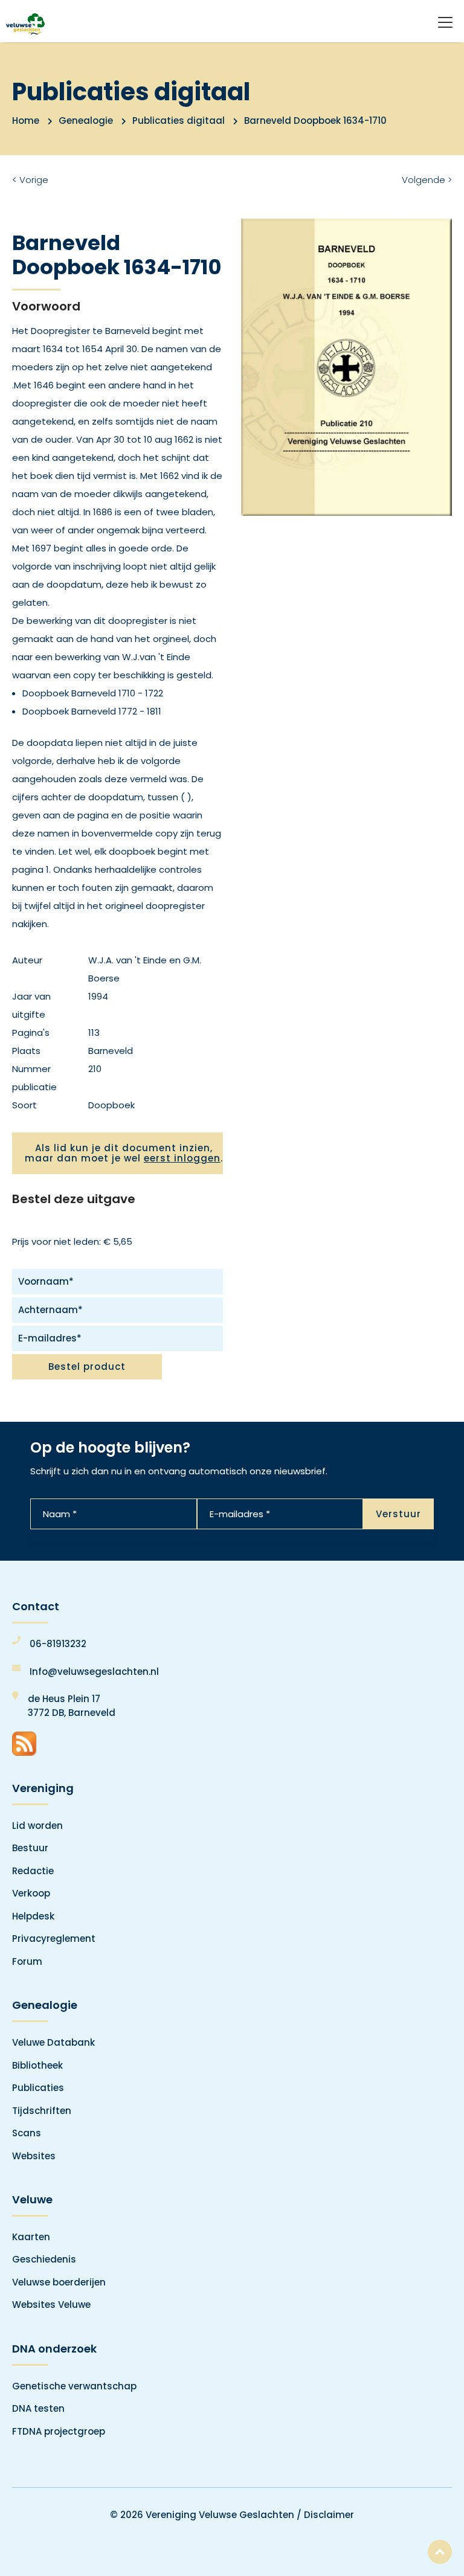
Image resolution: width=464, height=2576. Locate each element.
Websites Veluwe (51, 2305)
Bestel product (87, 1367)
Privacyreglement (54, 1938)
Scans (27, 2133)
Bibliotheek (37, 2065)
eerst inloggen (182, 1158)
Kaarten (31, 2237)
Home (26, 120)
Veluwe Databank (53, 2042)
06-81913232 (58, 1644)
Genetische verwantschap (74, 2386)
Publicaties (38, 2088)
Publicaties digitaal (179, 120)
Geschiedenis (44, 2259)
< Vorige (30, 180)
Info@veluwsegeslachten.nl (94, 1672)
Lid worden (37, 1826)
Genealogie (86, 120)
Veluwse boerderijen (59, 2282)
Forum (27, 1961)
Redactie (33, 1871)
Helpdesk (33, 1916)
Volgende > (427, 180)
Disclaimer (329, 2515)
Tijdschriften (42, 2111)
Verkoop (31, 1893)
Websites (34, 2156)
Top (440, 2552)
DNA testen (38, 2408)
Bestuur (30, 1848)
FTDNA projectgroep (59, 2431)
